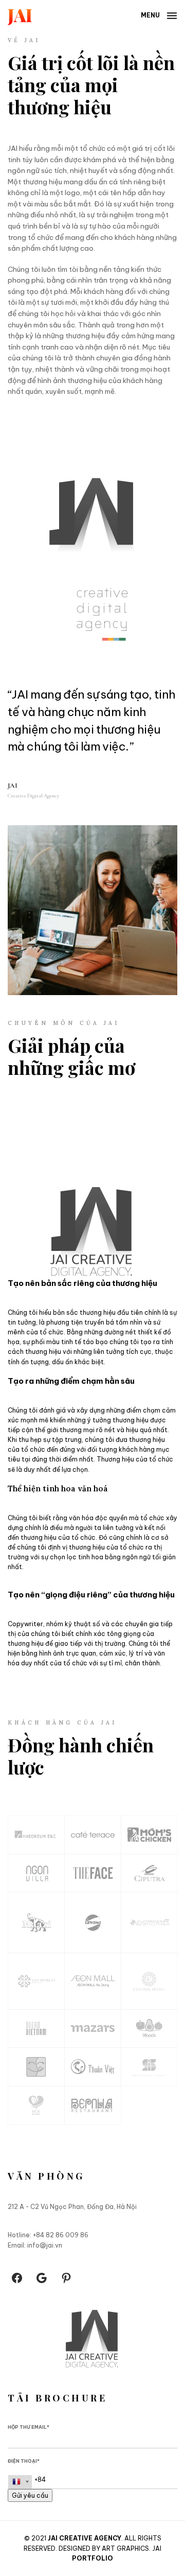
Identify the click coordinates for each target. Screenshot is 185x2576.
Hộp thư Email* (29, 2427)
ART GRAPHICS (125, 2548)
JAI (13, 148)
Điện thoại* (24, 2461)
